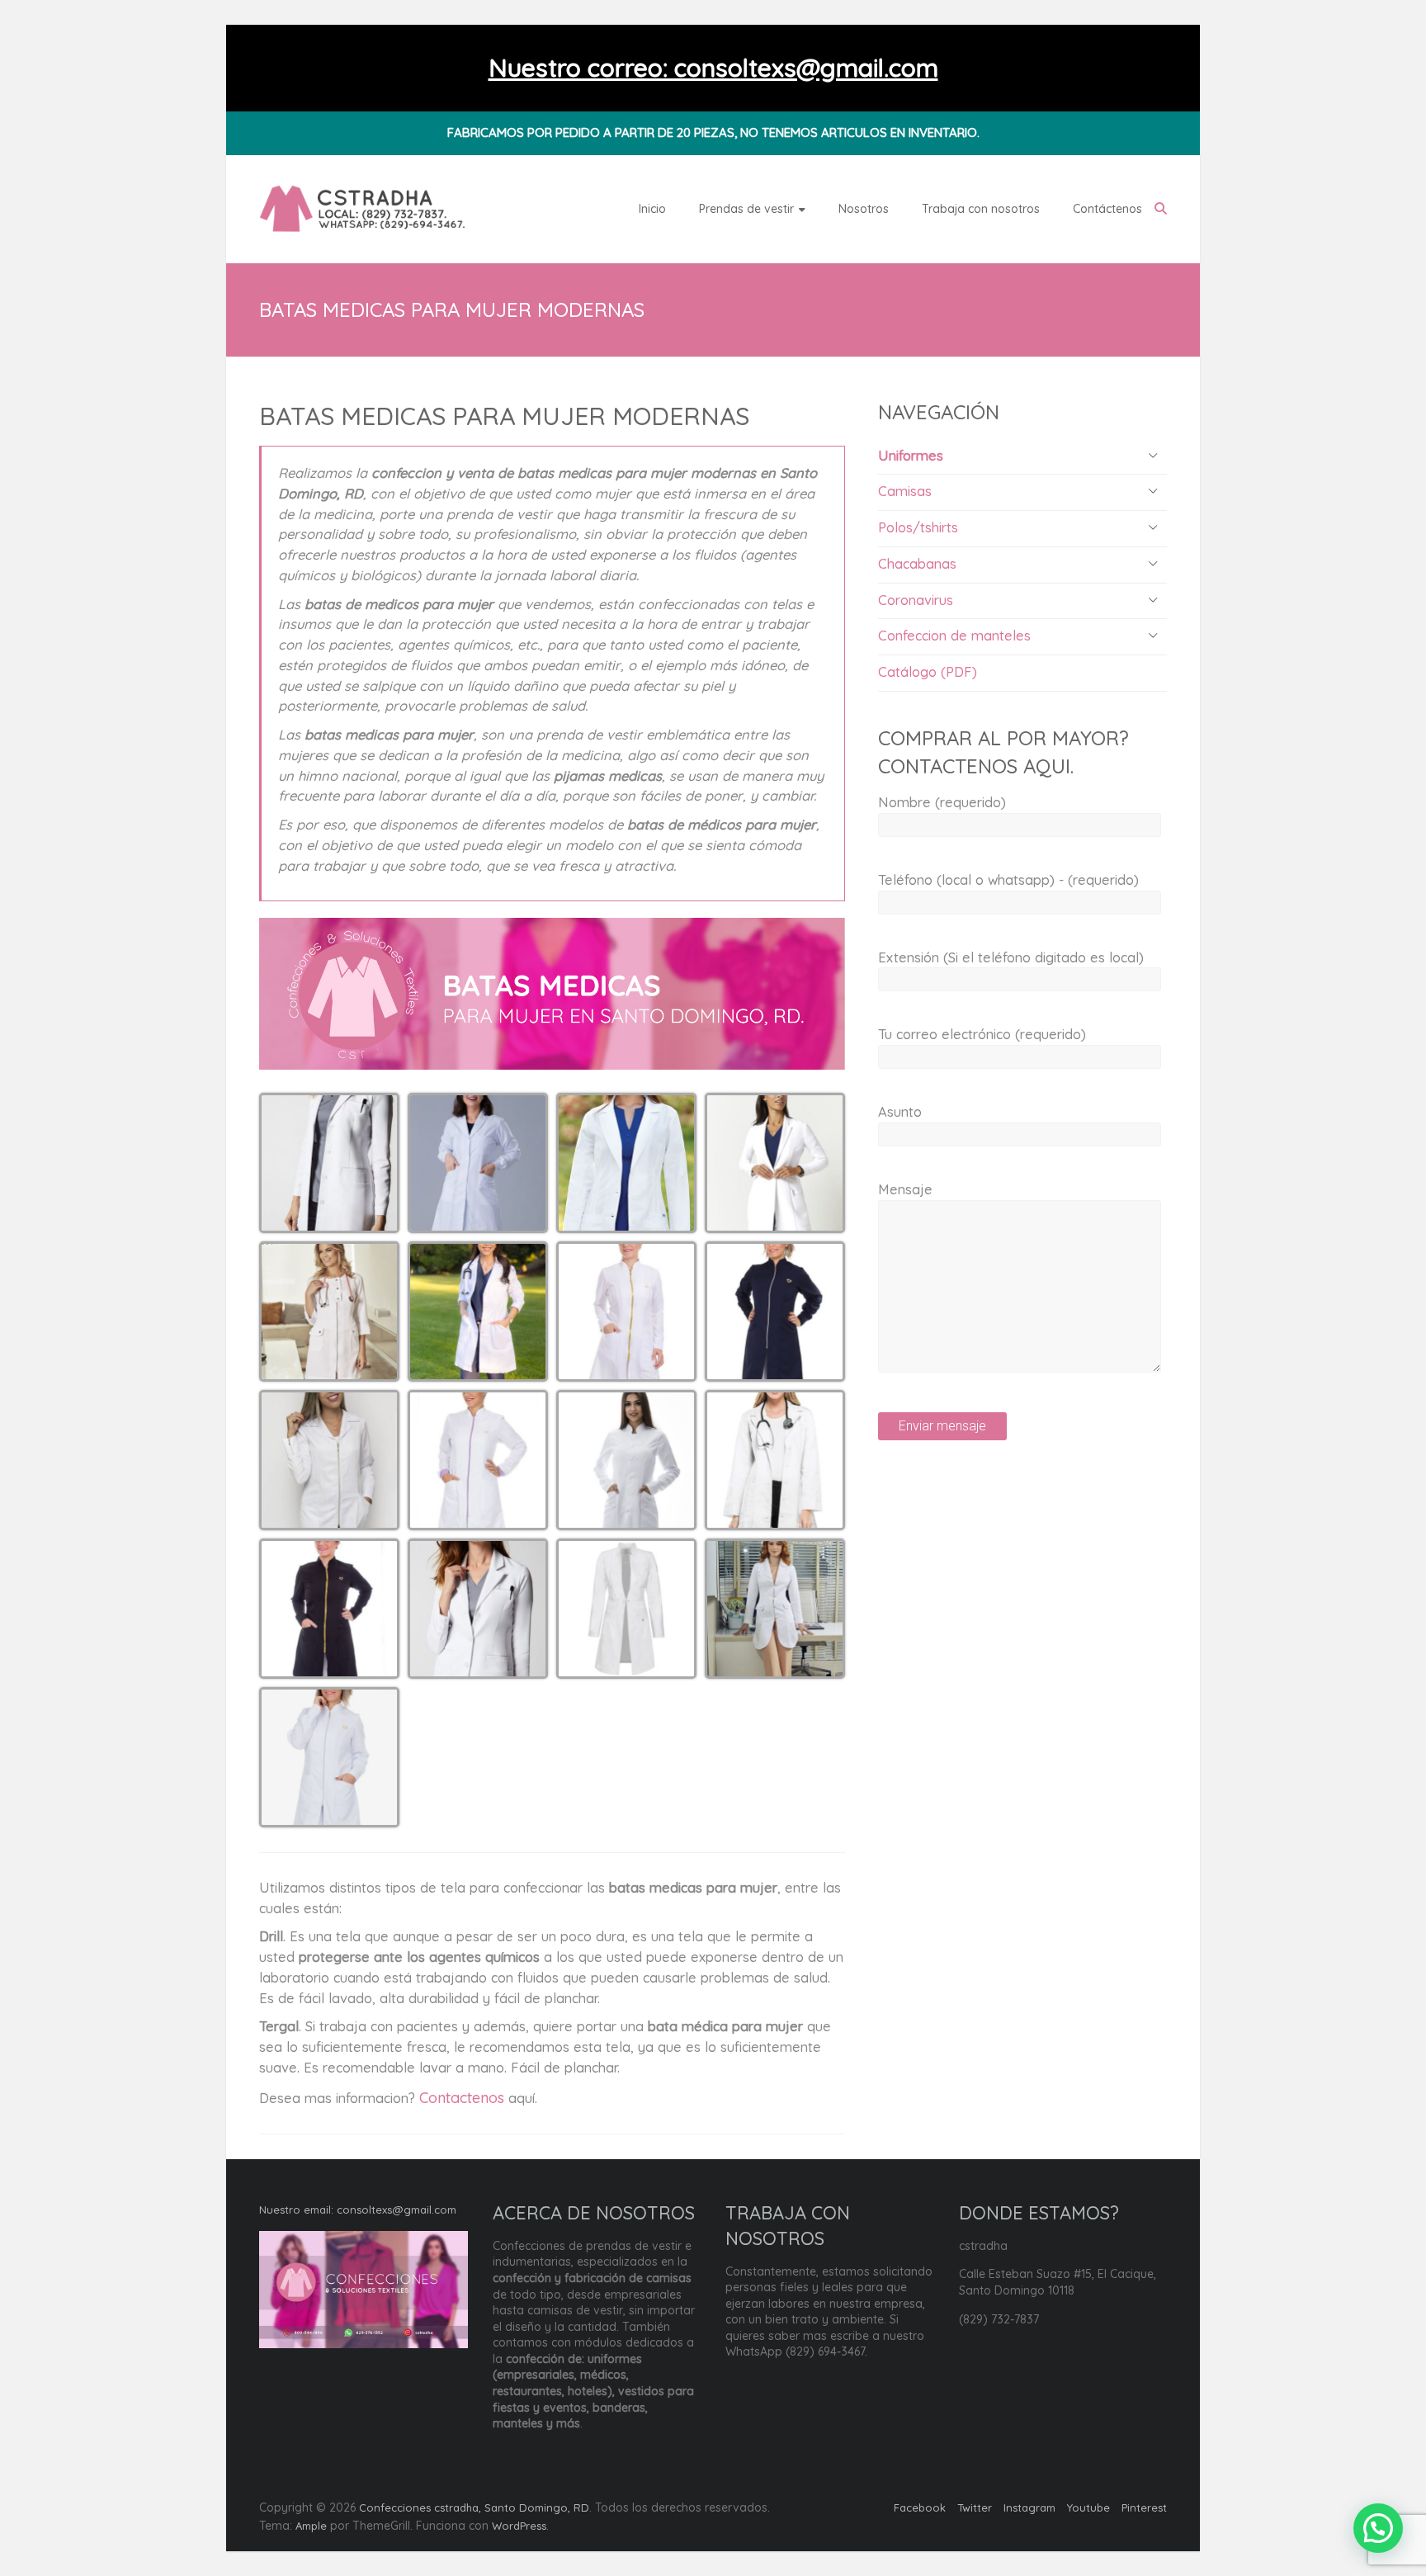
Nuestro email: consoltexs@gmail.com (358, 2210)
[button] (329, 1163)
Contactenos (462, 2098)
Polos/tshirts (918, 527)
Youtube (1088, 2507)
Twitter (975, 2507)
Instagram (1029, 2507)
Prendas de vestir (746, 209)
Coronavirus (916, 600)
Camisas (905, 491)
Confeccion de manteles (954, 635)
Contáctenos (1107, 209)
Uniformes (911, 455)
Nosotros (864, 209)
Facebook (920, 2507)
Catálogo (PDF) (928, 671)
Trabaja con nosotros (981, 209)
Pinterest (1144, 2507)
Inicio (652, 209)
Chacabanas (917, 563)
